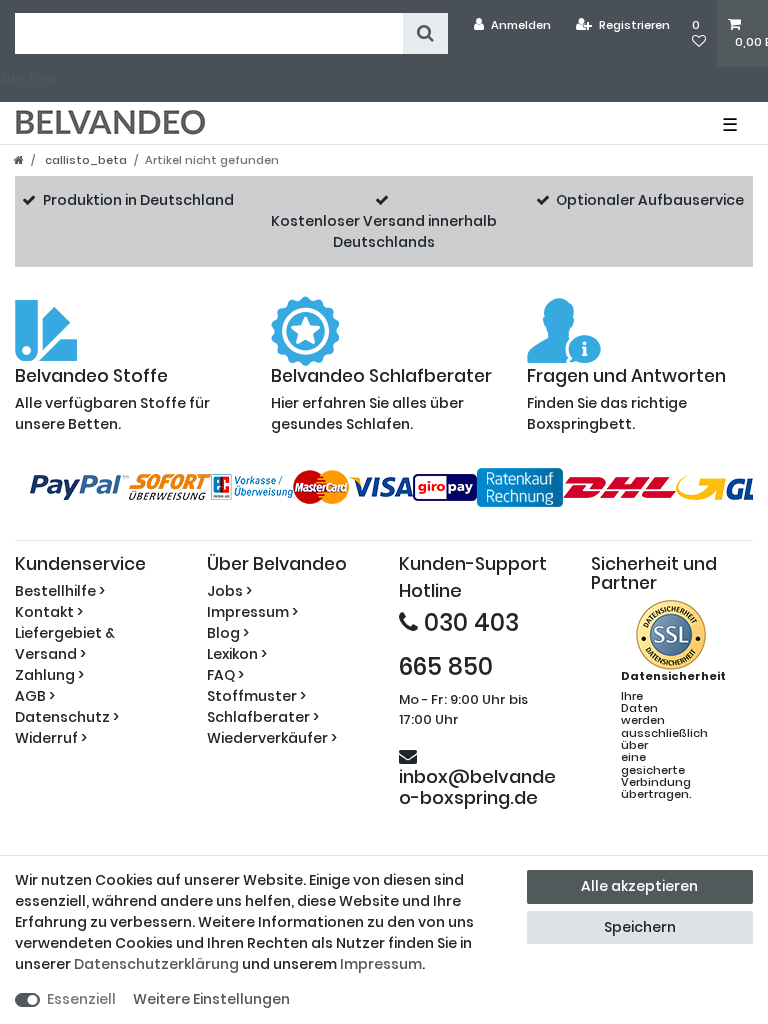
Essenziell (81, 999)
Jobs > (229, 591)
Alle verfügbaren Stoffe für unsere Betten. (112, 400)
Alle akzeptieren (639, 886)
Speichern (640, 927)
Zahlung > (49, 675)
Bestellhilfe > (60, 591)
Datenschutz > (67, 717)
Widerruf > (51, 738)
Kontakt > (49, 612)
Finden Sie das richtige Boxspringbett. (626, 400)
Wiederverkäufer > (272, 738)
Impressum (381, 964)
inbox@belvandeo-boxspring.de (477, 786)
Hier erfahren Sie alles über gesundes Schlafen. (381, 400)
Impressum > (252, 612)
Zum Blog (27, 78)
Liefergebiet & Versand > (65, 643)
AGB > (35, 696)
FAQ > (225, 675)
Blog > (228, 633)
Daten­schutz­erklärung (156, 964)
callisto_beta (84, 160)
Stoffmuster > (256, 696)
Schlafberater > (263, 717)
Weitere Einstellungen (211, 999)
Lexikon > (237, 654)
